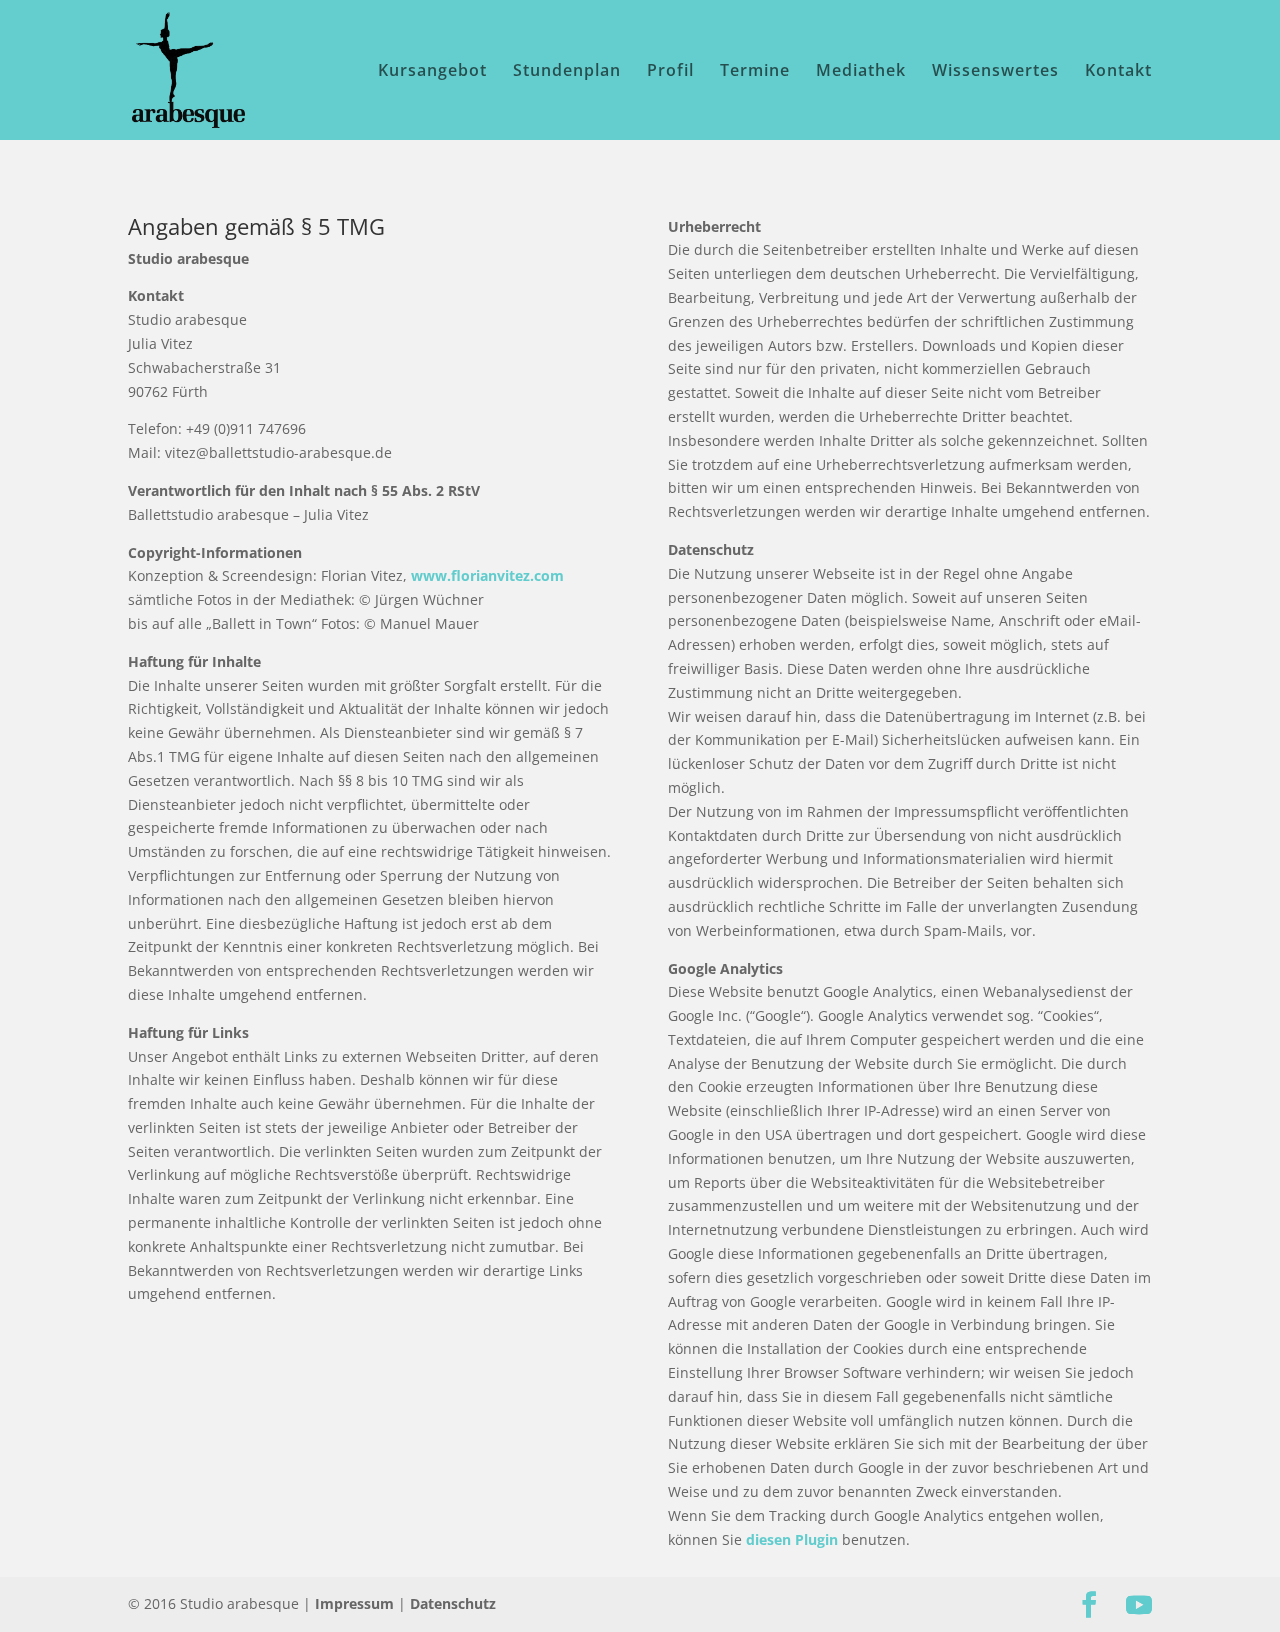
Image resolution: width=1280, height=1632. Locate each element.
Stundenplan (567, 72)
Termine (755, 72)
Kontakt (1118, 72)
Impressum (354, 1603)
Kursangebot (432, 72)
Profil (670, 72)
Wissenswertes (995, 72)
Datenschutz (453, 1603)
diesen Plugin (792, 1539)
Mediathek (861, 72)
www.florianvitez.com (487, 575)
